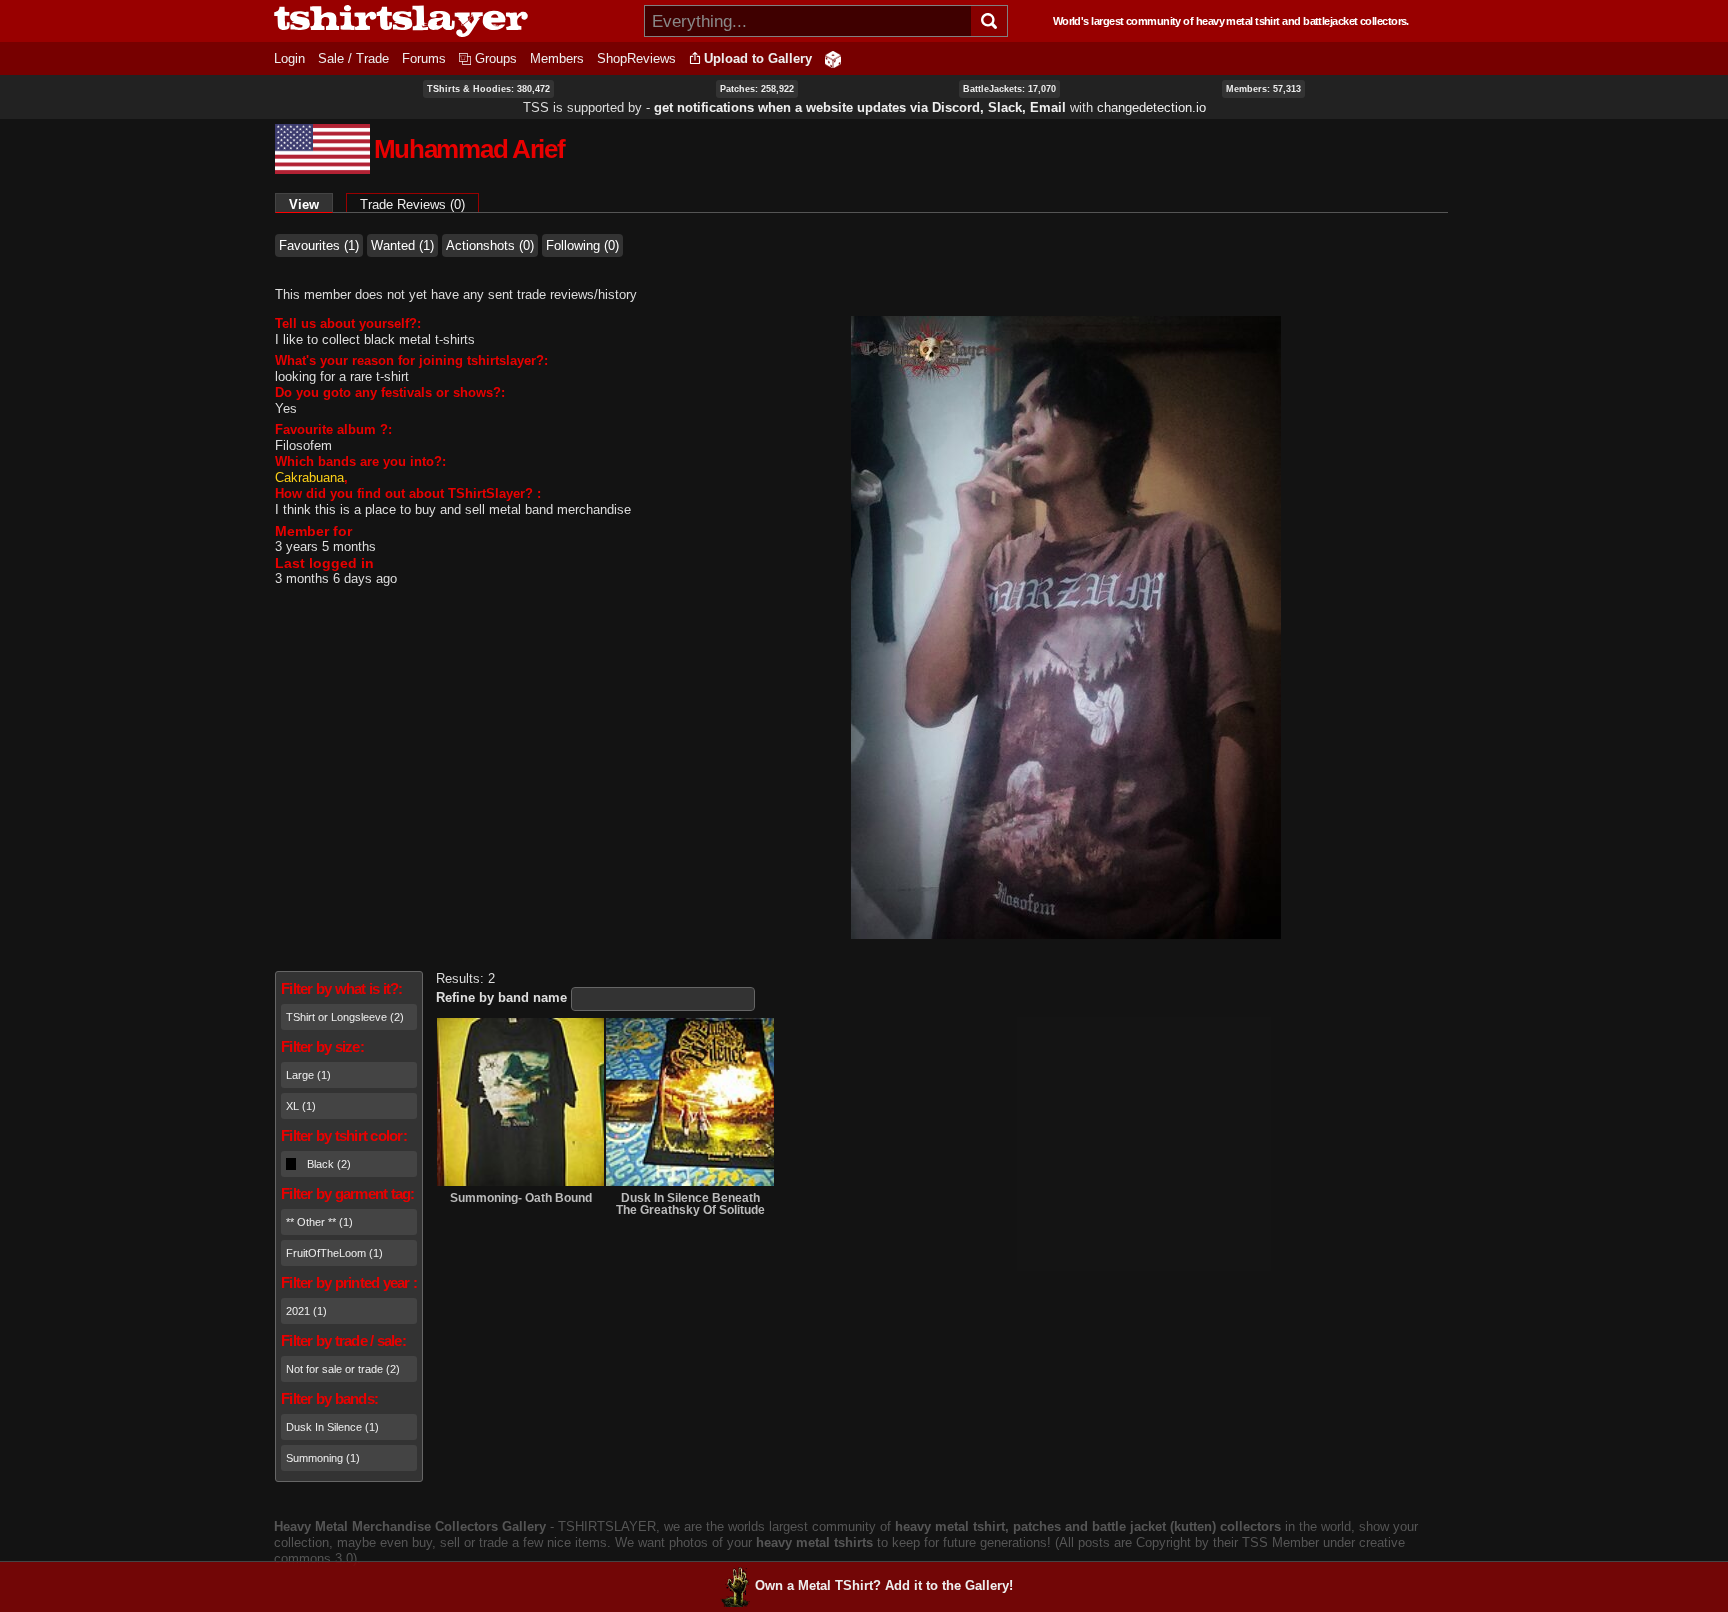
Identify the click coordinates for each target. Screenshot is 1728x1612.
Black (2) (329, 1164)
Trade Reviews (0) (412, 204)
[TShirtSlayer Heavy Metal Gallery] (452, 21)
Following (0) (582, 245)
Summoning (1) (323, 1458)
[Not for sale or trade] (520, 1101)
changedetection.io (1151, 107)
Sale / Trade (353, 58)
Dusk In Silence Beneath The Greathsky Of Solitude (690, 1204)
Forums (424, 58)
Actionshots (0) (490, 245)
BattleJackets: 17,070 (1009, 89)
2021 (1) (306, 1311)
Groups (496, 58)
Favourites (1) (319, 245)
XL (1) (301, 1106)
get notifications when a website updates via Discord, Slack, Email (860, 107)
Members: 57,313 (1263, 89)
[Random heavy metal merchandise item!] (833, 58)
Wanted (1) (402, 245)
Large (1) (308, 1075)
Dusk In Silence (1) (332, 1427)
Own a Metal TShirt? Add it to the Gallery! (884, 1585)
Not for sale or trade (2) (343, 1369)
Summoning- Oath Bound (521, 1198)
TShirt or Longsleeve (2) (345, 1017)
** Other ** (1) (319, 1222)
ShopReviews (636, 58)
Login (289, 58)
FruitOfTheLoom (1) (334, 1253)
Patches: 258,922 (757, 89)
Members (557, 58)
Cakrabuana (309, 477)
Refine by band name (501, 997)
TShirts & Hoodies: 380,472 (488, 89)
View (311, 204)
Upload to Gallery (758, 58)
